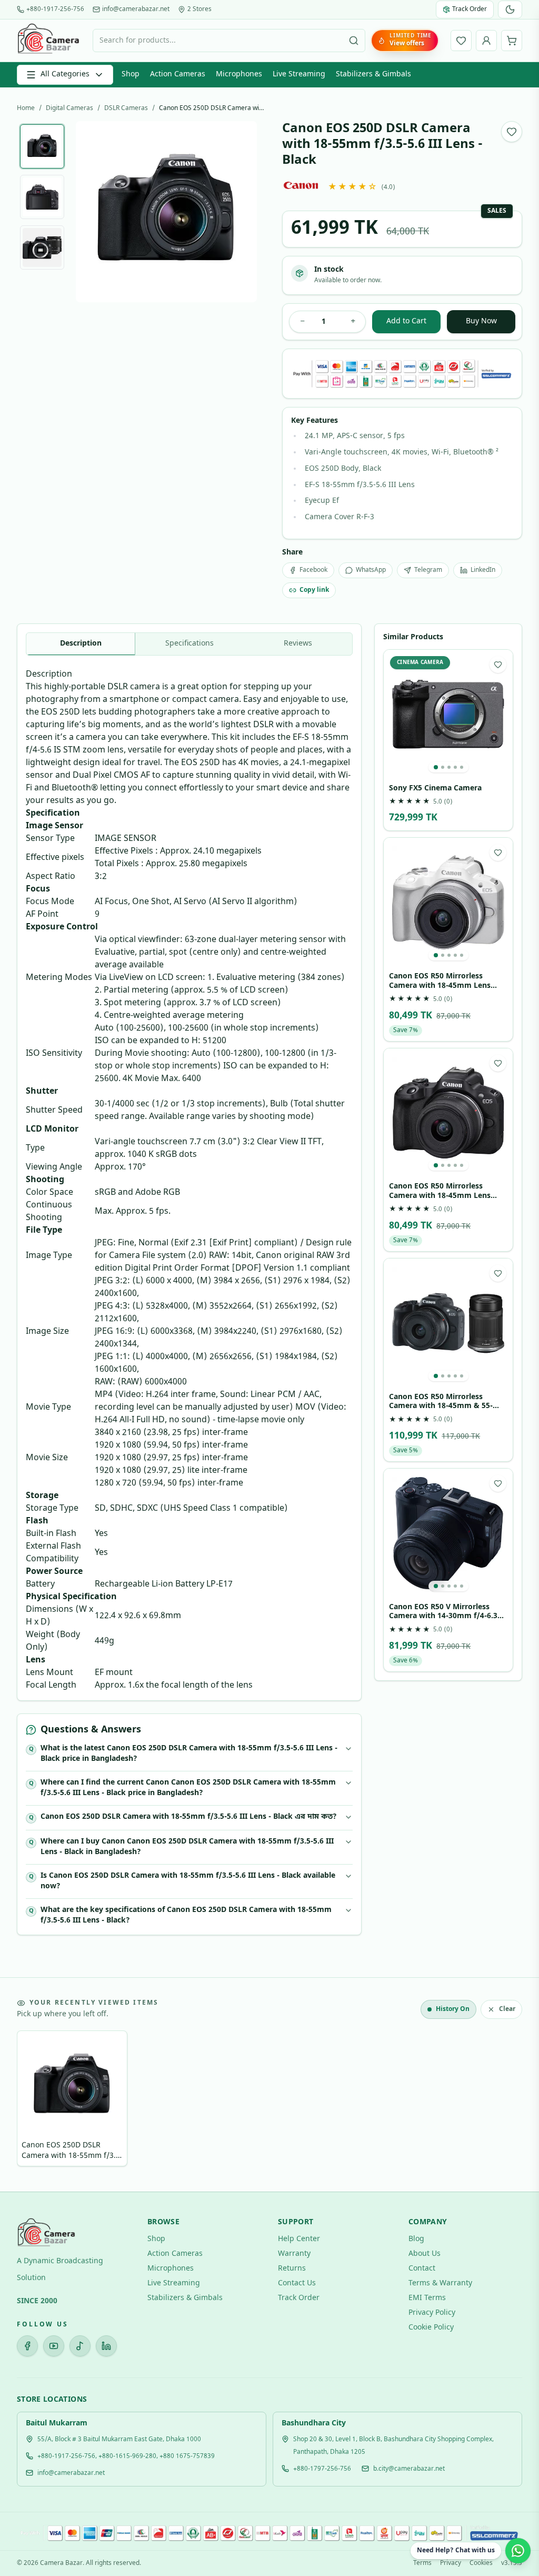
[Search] (354, 41)
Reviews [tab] (298, 644)
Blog (416, 2239)
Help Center (299, 2239)
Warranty (294, 2254)
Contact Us (297, 2283)
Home (26, 108)
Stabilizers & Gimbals (373, 75)
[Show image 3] (42, 247)
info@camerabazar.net (136, 9)
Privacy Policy (432, 2313)
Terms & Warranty (440, 2283)
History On (453, 2009)
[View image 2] (443, 767)
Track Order (299, 2298)
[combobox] (229, 41)
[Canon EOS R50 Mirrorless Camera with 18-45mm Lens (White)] (448, 902)
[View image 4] (455, 767)
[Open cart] (512, 41)
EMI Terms (427, 2298)
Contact (422, 2269)
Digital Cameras (69, 108)
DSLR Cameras (126, 108)
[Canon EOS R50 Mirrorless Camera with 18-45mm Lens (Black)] (448, 1113)
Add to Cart (406, 321)
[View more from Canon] (301, 185)
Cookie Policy (431, 2328)
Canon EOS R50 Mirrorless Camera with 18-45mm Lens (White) (440, 981)
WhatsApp (371, 570)
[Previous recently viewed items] (33, 2101)
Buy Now (481, 321)
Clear (507, 2009)
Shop (131, 75)
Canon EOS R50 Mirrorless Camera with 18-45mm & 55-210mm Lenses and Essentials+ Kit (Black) (445, 1402)
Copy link (314, 590)
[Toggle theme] (510, 9)
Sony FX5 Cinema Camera (435, 789)
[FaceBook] (27, 2346)
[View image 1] (436, 767)
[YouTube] (54, 2346)
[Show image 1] (42, 146)
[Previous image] (92, 212)
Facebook (313, 570)
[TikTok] (80, 2346)
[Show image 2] (42, 197)
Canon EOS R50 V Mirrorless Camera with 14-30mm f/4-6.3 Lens (443, 1612)
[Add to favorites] (512, 132)
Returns (292, 2269)
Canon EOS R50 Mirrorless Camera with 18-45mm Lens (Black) (440, 1191)
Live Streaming (299, 75)
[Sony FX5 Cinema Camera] (448, 714)
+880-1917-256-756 (55, 9)
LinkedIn (483, 570)
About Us (425, 2254)
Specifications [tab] (189, 644)
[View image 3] (449, 767)
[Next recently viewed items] (506, 2101)
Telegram (428, 570)
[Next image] (241, 212)
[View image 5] (462, 767)
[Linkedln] (106, 2346)
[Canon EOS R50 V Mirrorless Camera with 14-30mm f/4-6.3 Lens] (448, 1533)
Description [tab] (81, 644)
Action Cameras (178, 75)
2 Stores (199, 9)
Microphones (239, 75)
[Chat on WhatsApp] (518, 2551)
